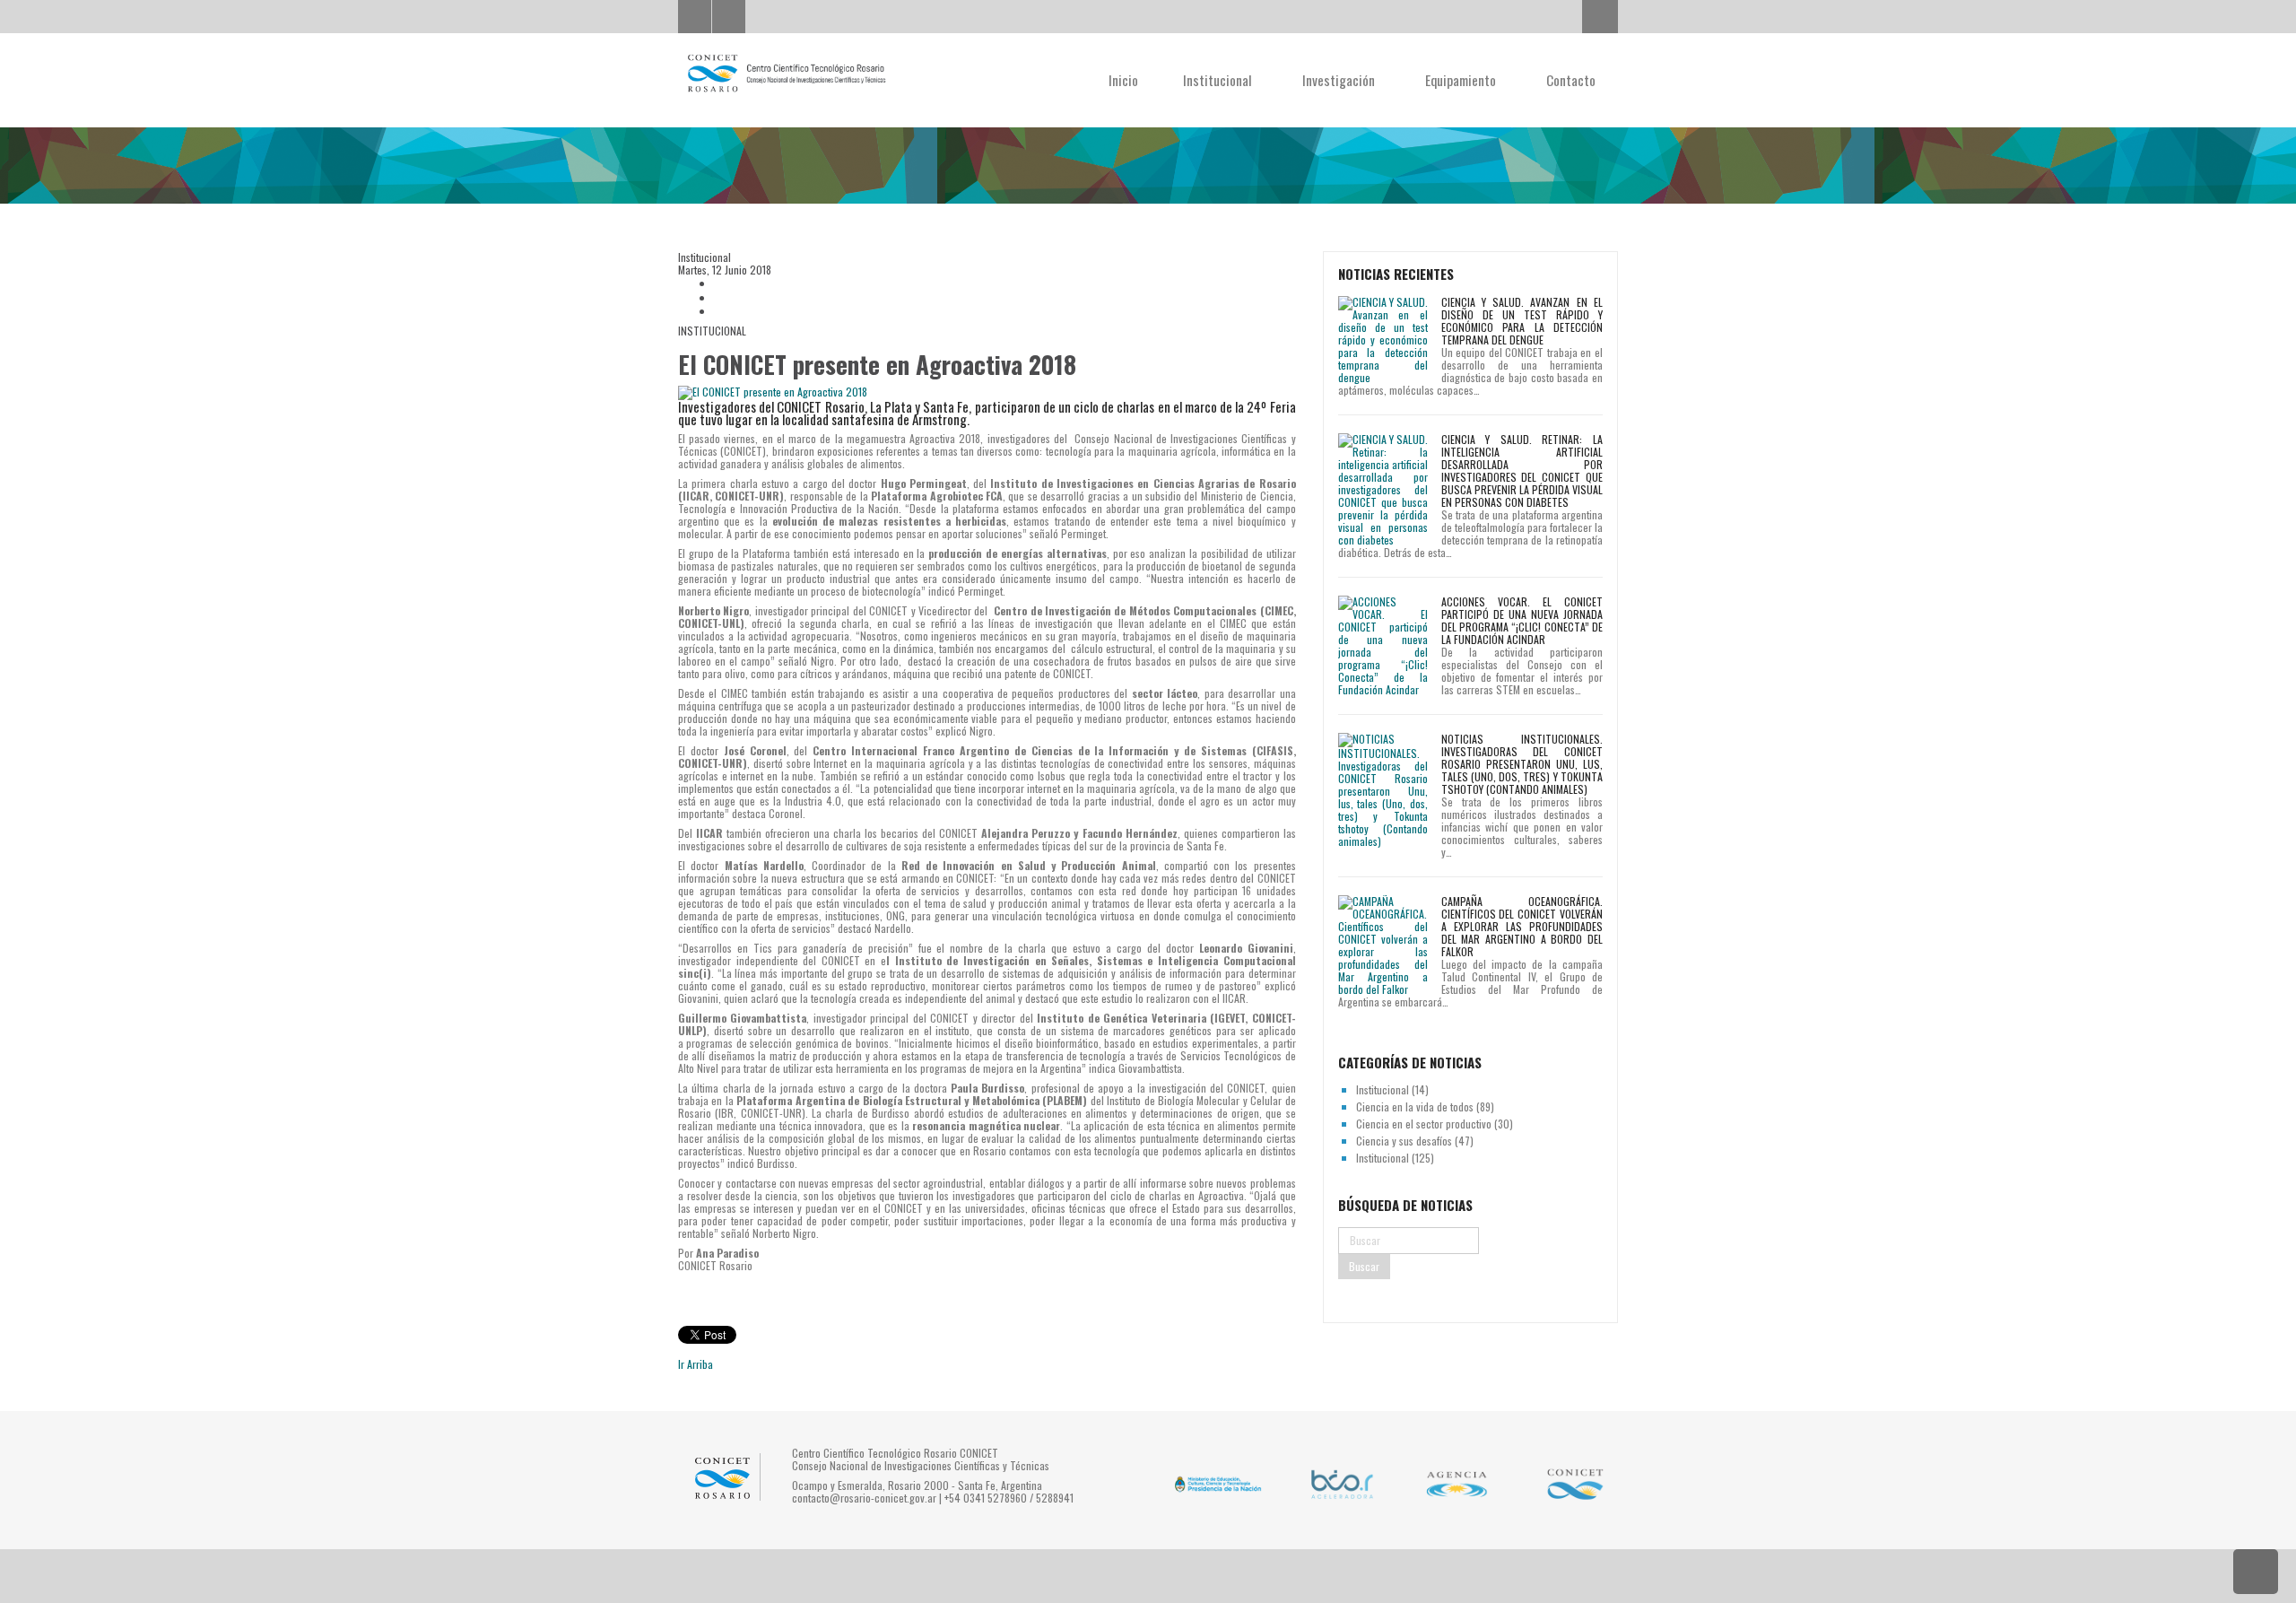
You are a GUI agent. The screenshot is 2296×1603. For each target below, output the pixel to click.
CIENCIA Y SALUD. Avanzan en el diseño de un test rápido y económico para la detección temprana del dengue (1522, 321)
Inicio (1123, 80)
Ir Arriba (696, 1364)
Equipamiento (1462, 80)
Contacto (1571, 80)
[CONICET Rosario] (786, 74)
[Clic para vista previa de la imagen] (987, 393)
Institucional (1219, 80)
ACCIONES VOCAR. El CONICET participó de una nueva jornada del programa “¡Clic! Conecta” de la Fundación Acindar (1522, 620)
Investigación (1340, 80)
